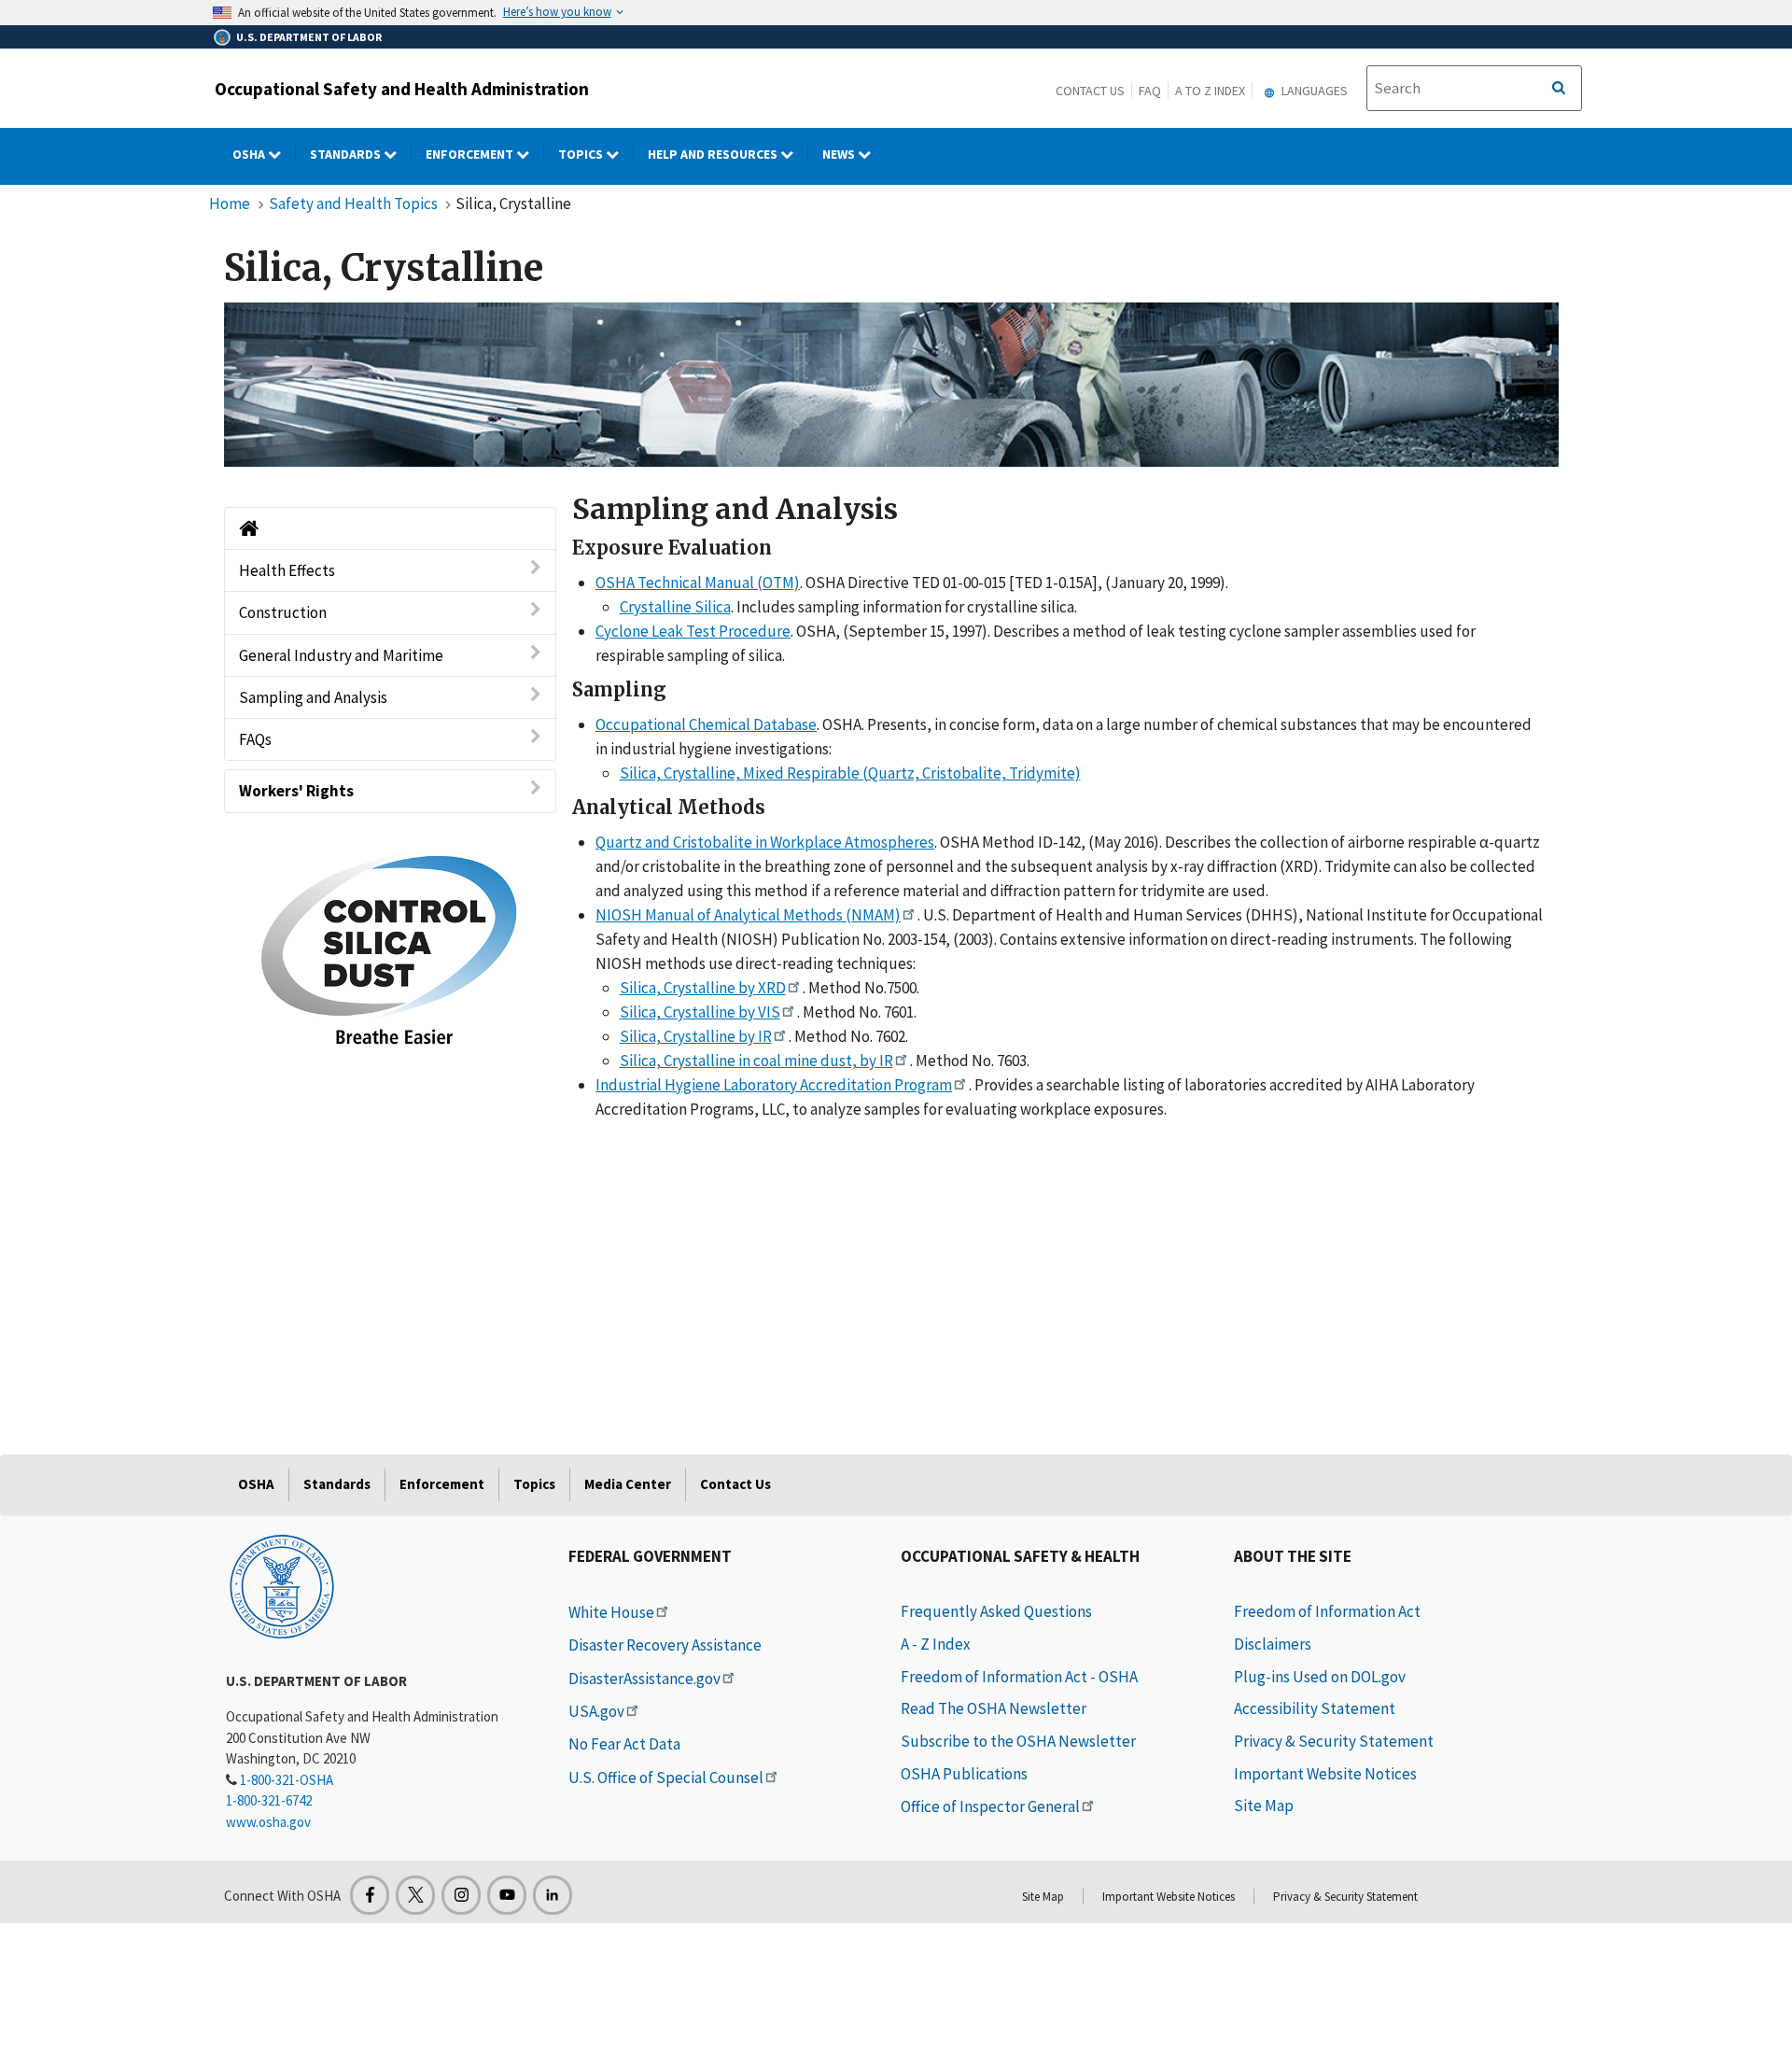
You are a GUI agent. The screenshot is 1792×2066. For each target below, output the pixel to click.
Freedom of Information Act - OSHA (1019, 1677)
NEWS (840, 154)
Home (230, 204)
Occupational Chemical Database (706, 724)
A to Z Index (1210, 91)
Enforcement (471, 154)
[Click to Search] (1559, 89)
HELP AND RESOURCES (714, 154)
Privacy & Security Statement (1334, 1741)
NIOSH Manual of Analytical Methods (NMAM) (748, 915)
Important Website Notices (1325, 1774)
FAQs (255, 739)
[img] (891, 385)
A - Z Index (936, 1644)
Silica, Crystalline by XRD (703, 988)
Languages (1313, 91)
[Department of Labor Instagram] (461, 1895)
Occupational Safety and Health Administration (402, 89)
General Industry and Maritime (341, 655)
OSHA (250, 154)
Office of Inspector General (990, 1806)
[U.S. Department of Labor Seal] (282, 1585)
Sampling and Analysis (313, 697)
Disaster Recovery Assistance (665, 1645)
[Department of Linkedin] (553, 1895)
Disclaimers (1273, 1644)
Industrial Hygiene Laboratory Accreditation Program (774, 1085)
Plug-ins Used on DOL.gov (1320, 1677)
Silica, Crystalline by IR (696, 1036)
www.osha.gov (268, 1822)
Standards (347, 154)
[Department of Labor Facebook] (370, 1895)
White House (611, 1612)
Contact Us (1090, 91)
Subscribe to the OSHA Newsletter (1018, 1741)
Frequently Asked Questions (996, 1611)
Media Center (628, 1484)
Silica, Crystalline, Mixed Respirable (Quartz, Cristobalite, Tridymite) (850, 773)
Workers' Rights (296, 791)
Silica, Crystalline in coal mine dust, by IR (756, 1061)
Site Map (1264, 1806)
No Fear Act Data (624, 1744)
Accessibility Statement (1315, 1708)
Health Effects (287, 570)
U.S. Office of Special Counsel (666, 1778)
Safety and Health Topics (353, 204)
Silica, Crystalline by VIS (700, 1012)
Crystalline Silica (675, 607)
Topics (582, 154)
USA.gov (596, 1711)
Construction (283, 612)
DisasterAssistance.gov (644, 1679)
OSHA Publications (964, 1774)
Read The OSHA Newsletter (994, 1708)
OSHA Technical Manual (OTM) (698, 583)
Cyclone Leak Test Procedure (693, 631)
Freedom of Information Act (1327, 1611)
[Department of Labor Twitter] (415, 1895)
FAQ (1150, 91)
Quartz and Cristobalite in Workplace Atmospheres (765, 842)
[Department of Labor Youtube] (507, 1895)
